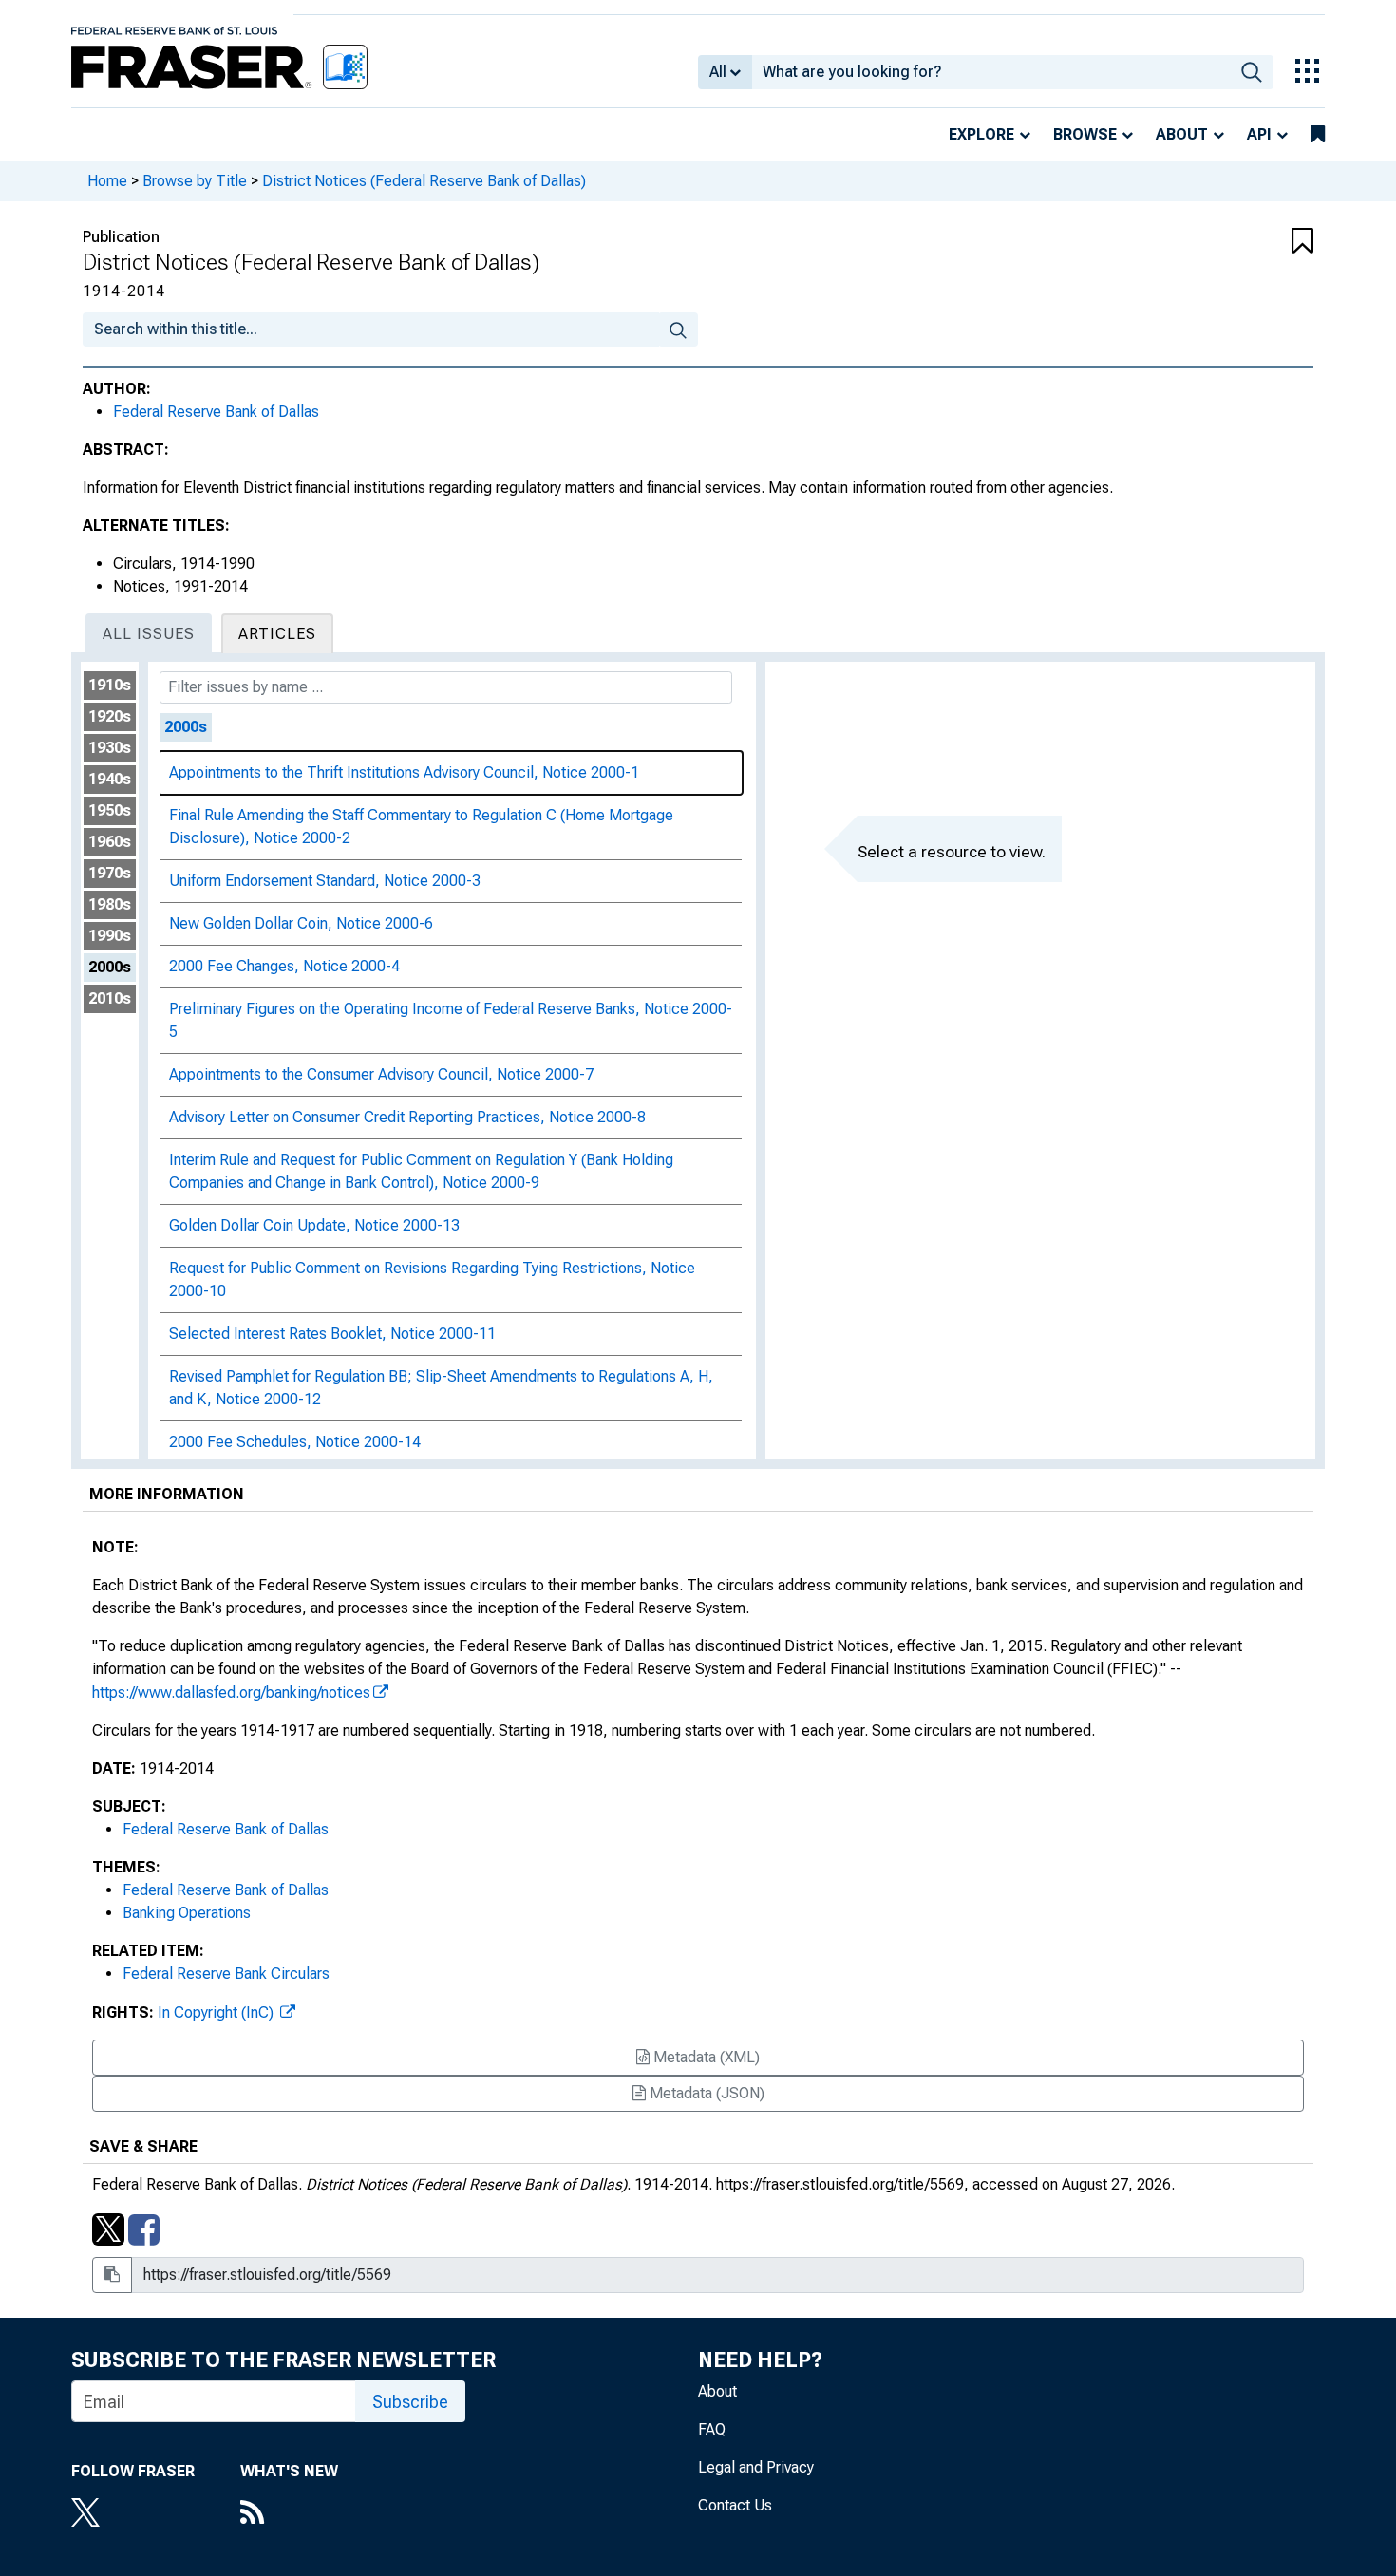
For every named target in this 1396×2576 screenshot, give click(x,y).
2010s (110, 998)
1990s (110, 936)
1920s (110, 716)
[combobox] (991, 72)
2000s (110, 967)
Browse (1085, 134)
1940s (110, 779)
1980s (110, 904)
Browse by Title (195, 181)
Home (107, 181)
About (1182, 134)
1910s (110, 685)
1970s (110, 873)
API (1259, 134)
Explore (981, 134)
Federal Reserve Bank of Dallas (216, 412)
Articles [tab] (277, 634)
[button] (1211, 242)
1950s (110, 810)
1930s (110, 748)
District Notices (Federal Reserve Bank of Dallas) (424, 181)
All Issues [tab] (149, 634)
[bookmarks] (1318, 135)
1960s (110, 842)
